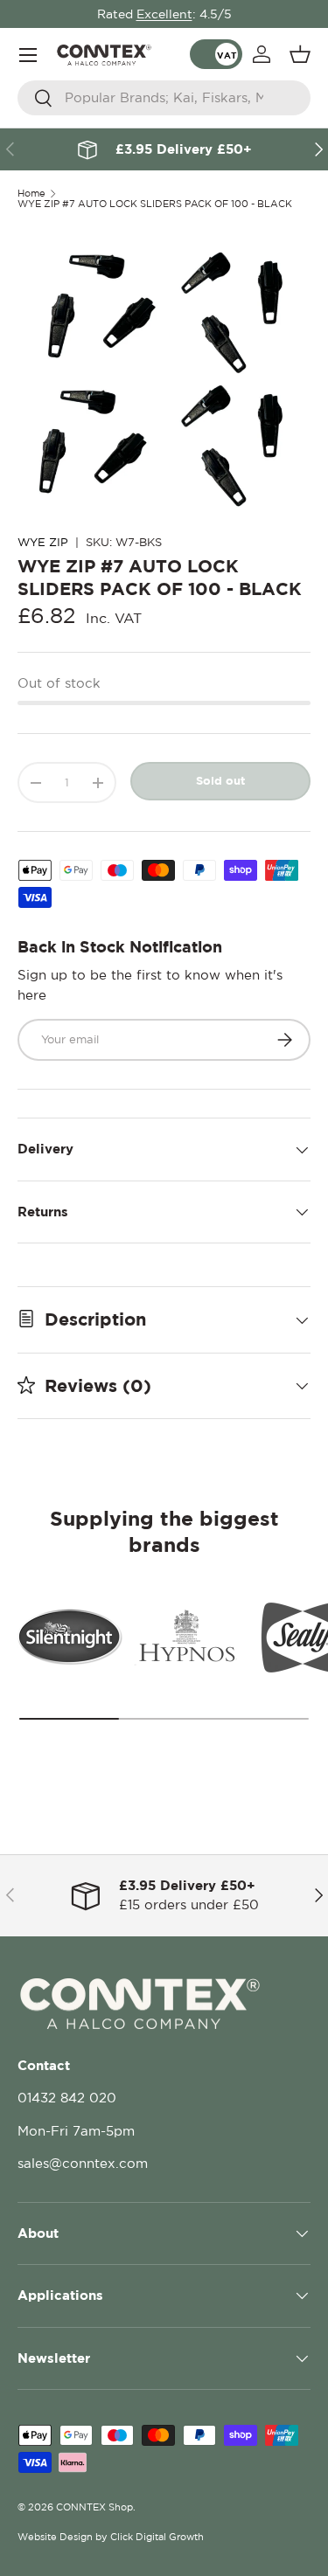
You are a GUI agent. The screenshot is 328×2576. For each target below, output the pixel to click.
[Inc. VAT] (216, 54)
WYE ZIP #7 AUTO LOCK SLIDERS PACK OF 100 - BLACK (155, 204)
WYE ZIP (43, 542)
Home (31, 194)
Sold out (220, 780)
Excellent (164, 14)
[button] (300, 54)
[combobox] (164, 98)
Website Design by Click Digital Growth (111, 2537)
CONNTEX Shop (94, 2507)
